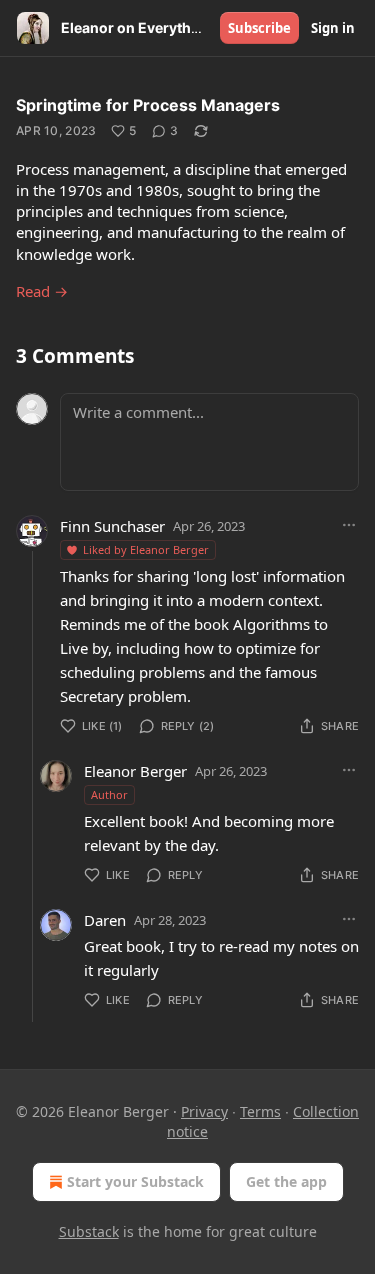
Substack (89, 1231)
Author (109, 794)
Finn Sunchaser (112, 526)
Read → (42, 291)
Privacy (204, 1111)
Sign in (333, 28)
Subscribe (259, 28)
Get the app (286, 1181)
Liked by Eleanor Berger (146, 549)
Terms (260, 1111)
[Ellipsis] (349, 525)
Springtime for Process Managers (148, 105)
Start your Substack (135, 1181)
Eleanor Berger (135, 771)
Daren (105, 920)
